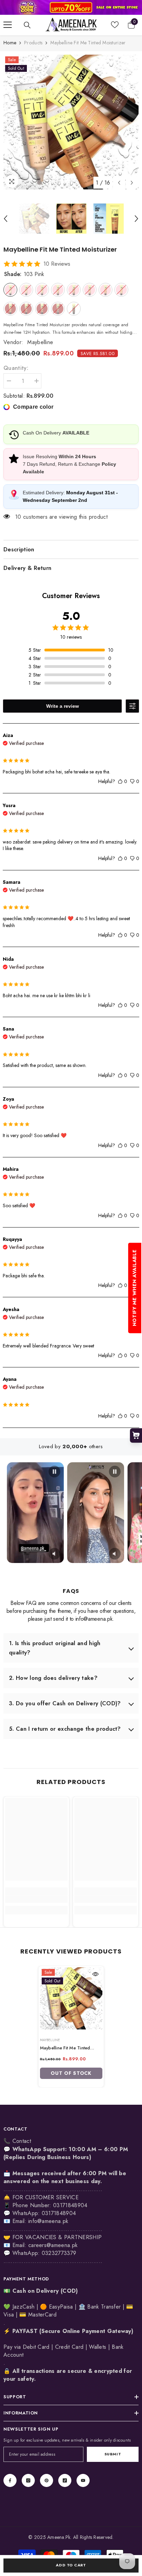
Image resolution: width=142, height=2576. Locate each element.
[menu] (8, 25)
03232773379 (59, 2253)
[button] (119, 183)
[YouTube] (83, 2480)
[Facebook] (10, 2480)
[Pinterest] (47, 2480)
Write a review (63, 706)
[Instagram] (28, 2480)
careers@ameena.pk (53, 2245)
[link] (71, 7)
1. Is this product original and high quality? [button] (55, 1648)
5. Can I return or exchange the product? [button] (65, 1729)
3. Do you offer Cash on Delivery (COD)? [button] (65, 1703)
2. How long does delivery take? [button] (53, 1678)
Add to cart (71, 2565)
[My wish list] (115, 25)
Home (10, 43)
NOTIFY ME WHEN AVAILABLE (134, 1288)
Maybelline (40, 342)
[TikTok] (65, 2480)
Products (33, 43)
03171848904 (59, 2213)
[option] (71, 122)
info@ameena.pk (48, 2221)
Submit (113, 2454)
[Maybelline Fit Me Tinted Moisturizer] (71, 1998)
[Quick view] (95, 1974)
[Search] (27, 25)
